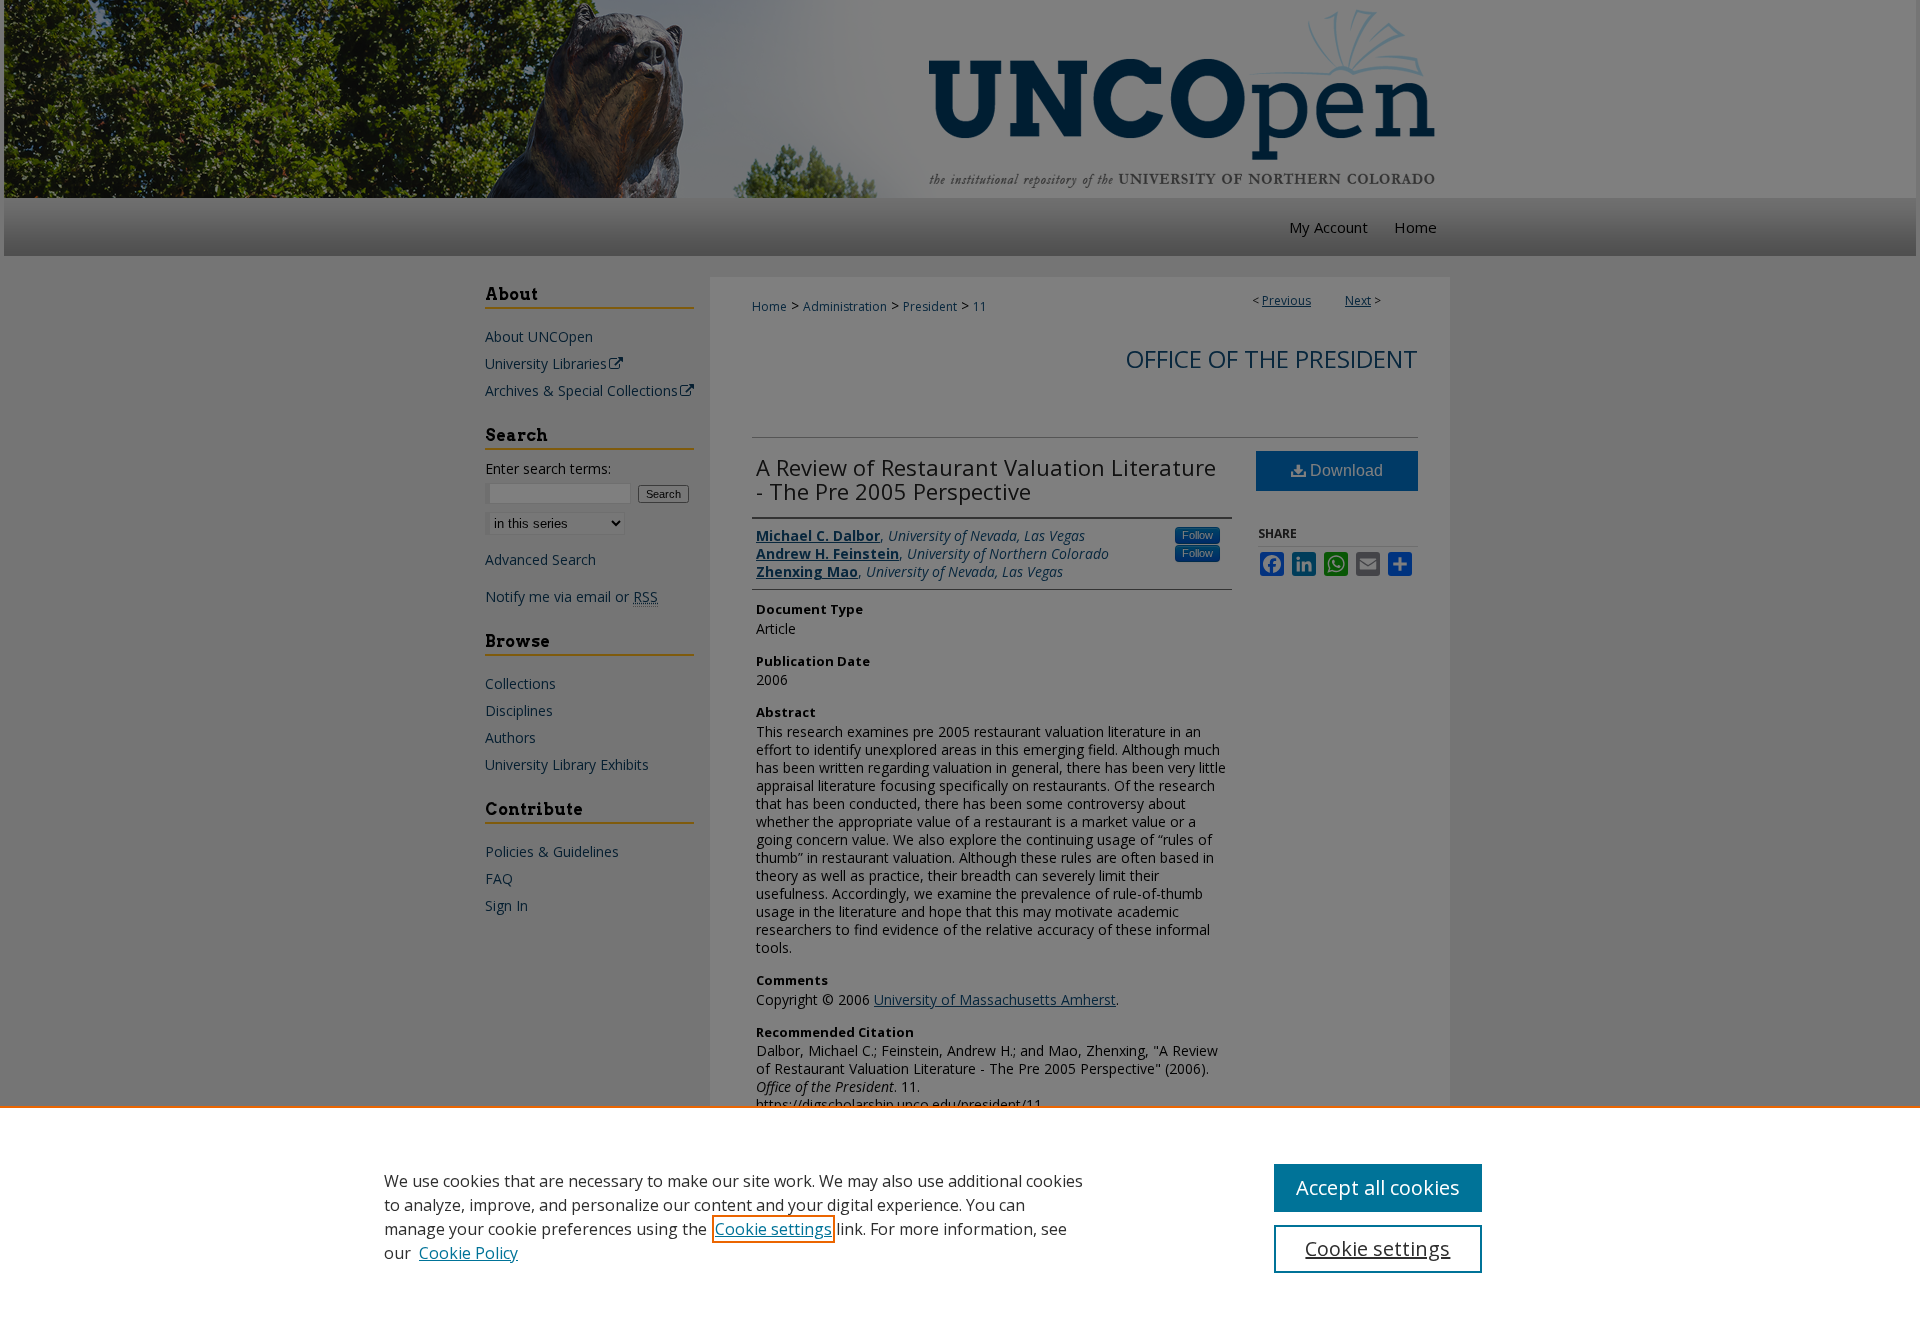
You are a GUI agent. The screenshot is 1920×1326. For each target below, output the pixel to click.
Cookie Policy (468, 1253)
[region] (960, 1216)
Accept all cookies (1378, 1187)
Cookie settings (773, 1229)
